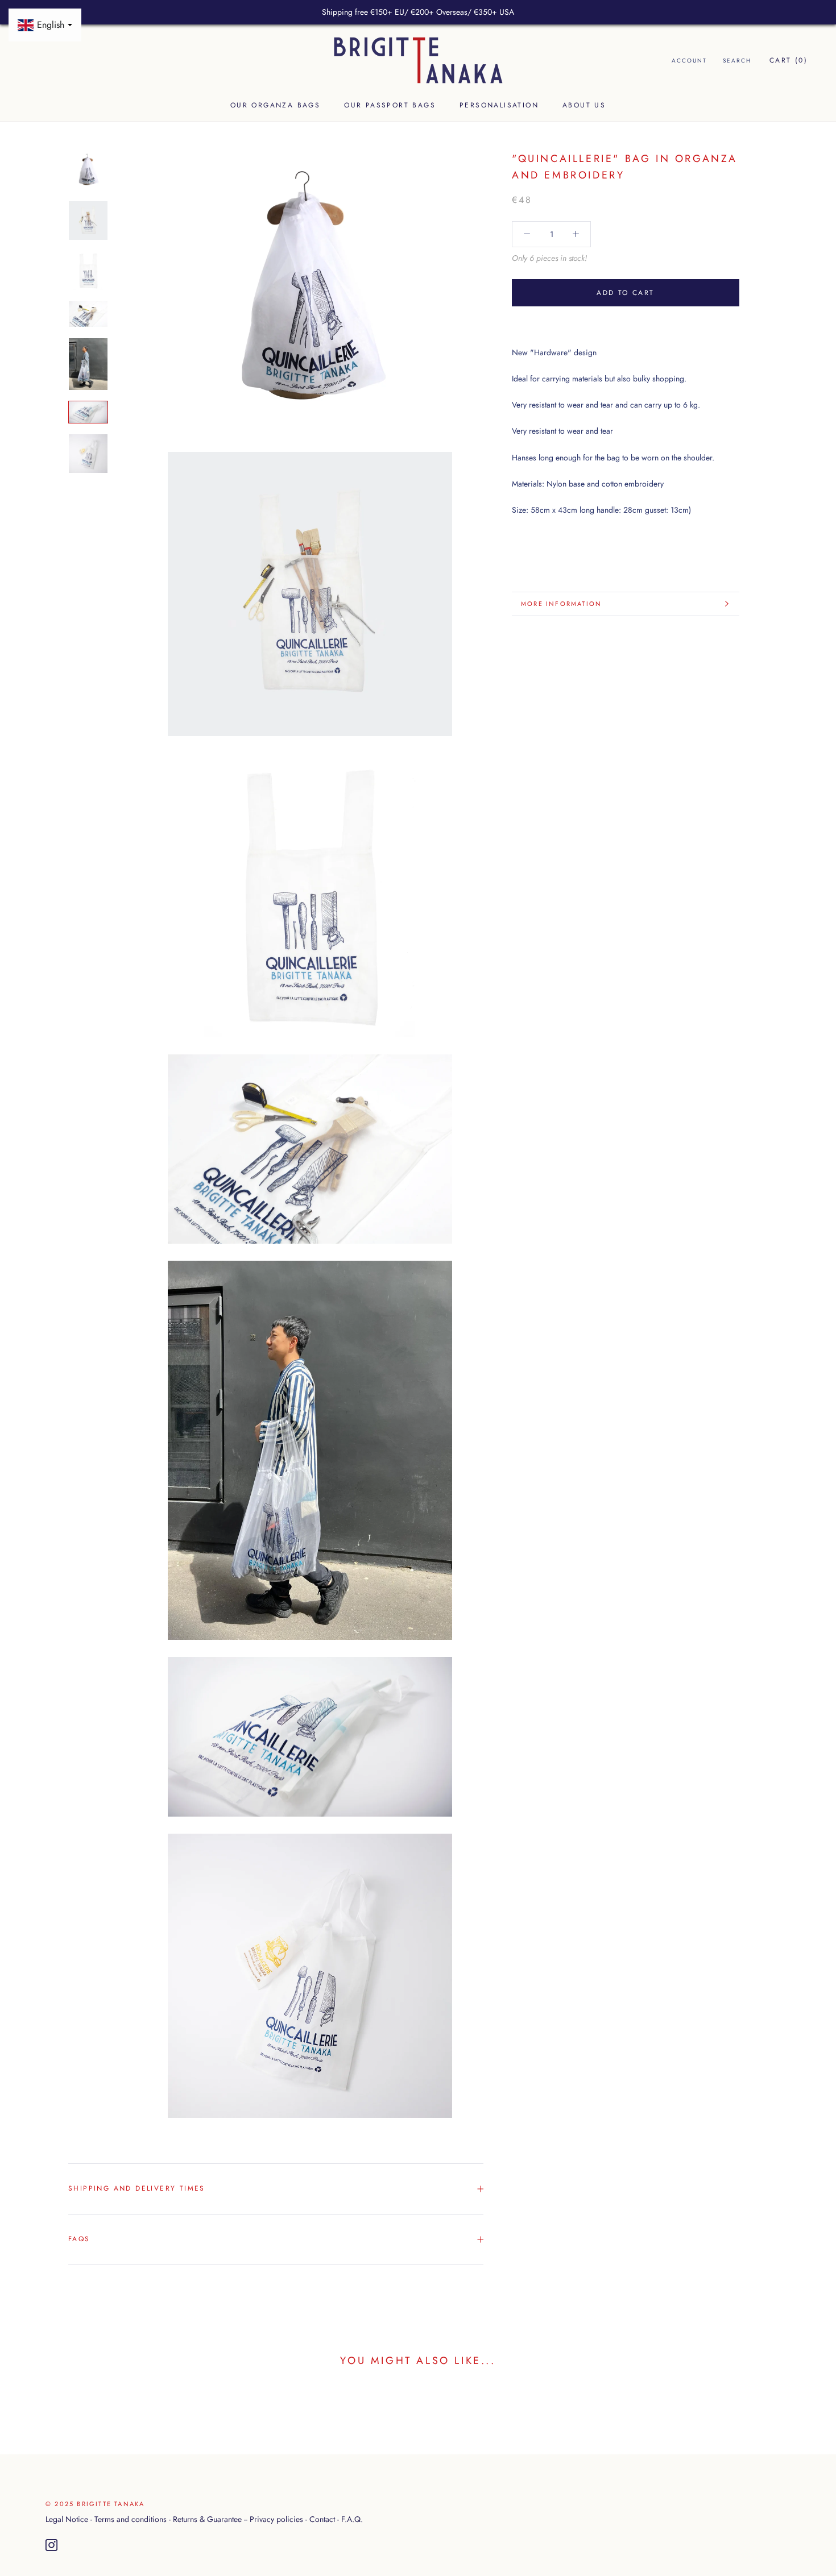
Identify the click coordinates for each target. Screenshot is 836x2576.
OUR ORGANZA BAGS (275, 106)
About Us (584, 106)
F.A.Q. (352, 2519)
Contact (322, 2519)
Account (689, 61)
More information (561, 604)
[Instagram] (51, 2545)
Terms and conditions (131, 2519)
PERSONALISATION (499, 106)
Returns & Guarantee (207, 2519)
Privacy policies (276, 2519)
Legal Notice (67, 2519)
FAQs (79, 2239)
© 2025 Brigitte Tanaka (95, 2504)
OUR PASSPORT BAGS (390, 106)
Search (737, 61)
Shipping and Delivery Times (137, 2188)
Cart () (789, 60)
